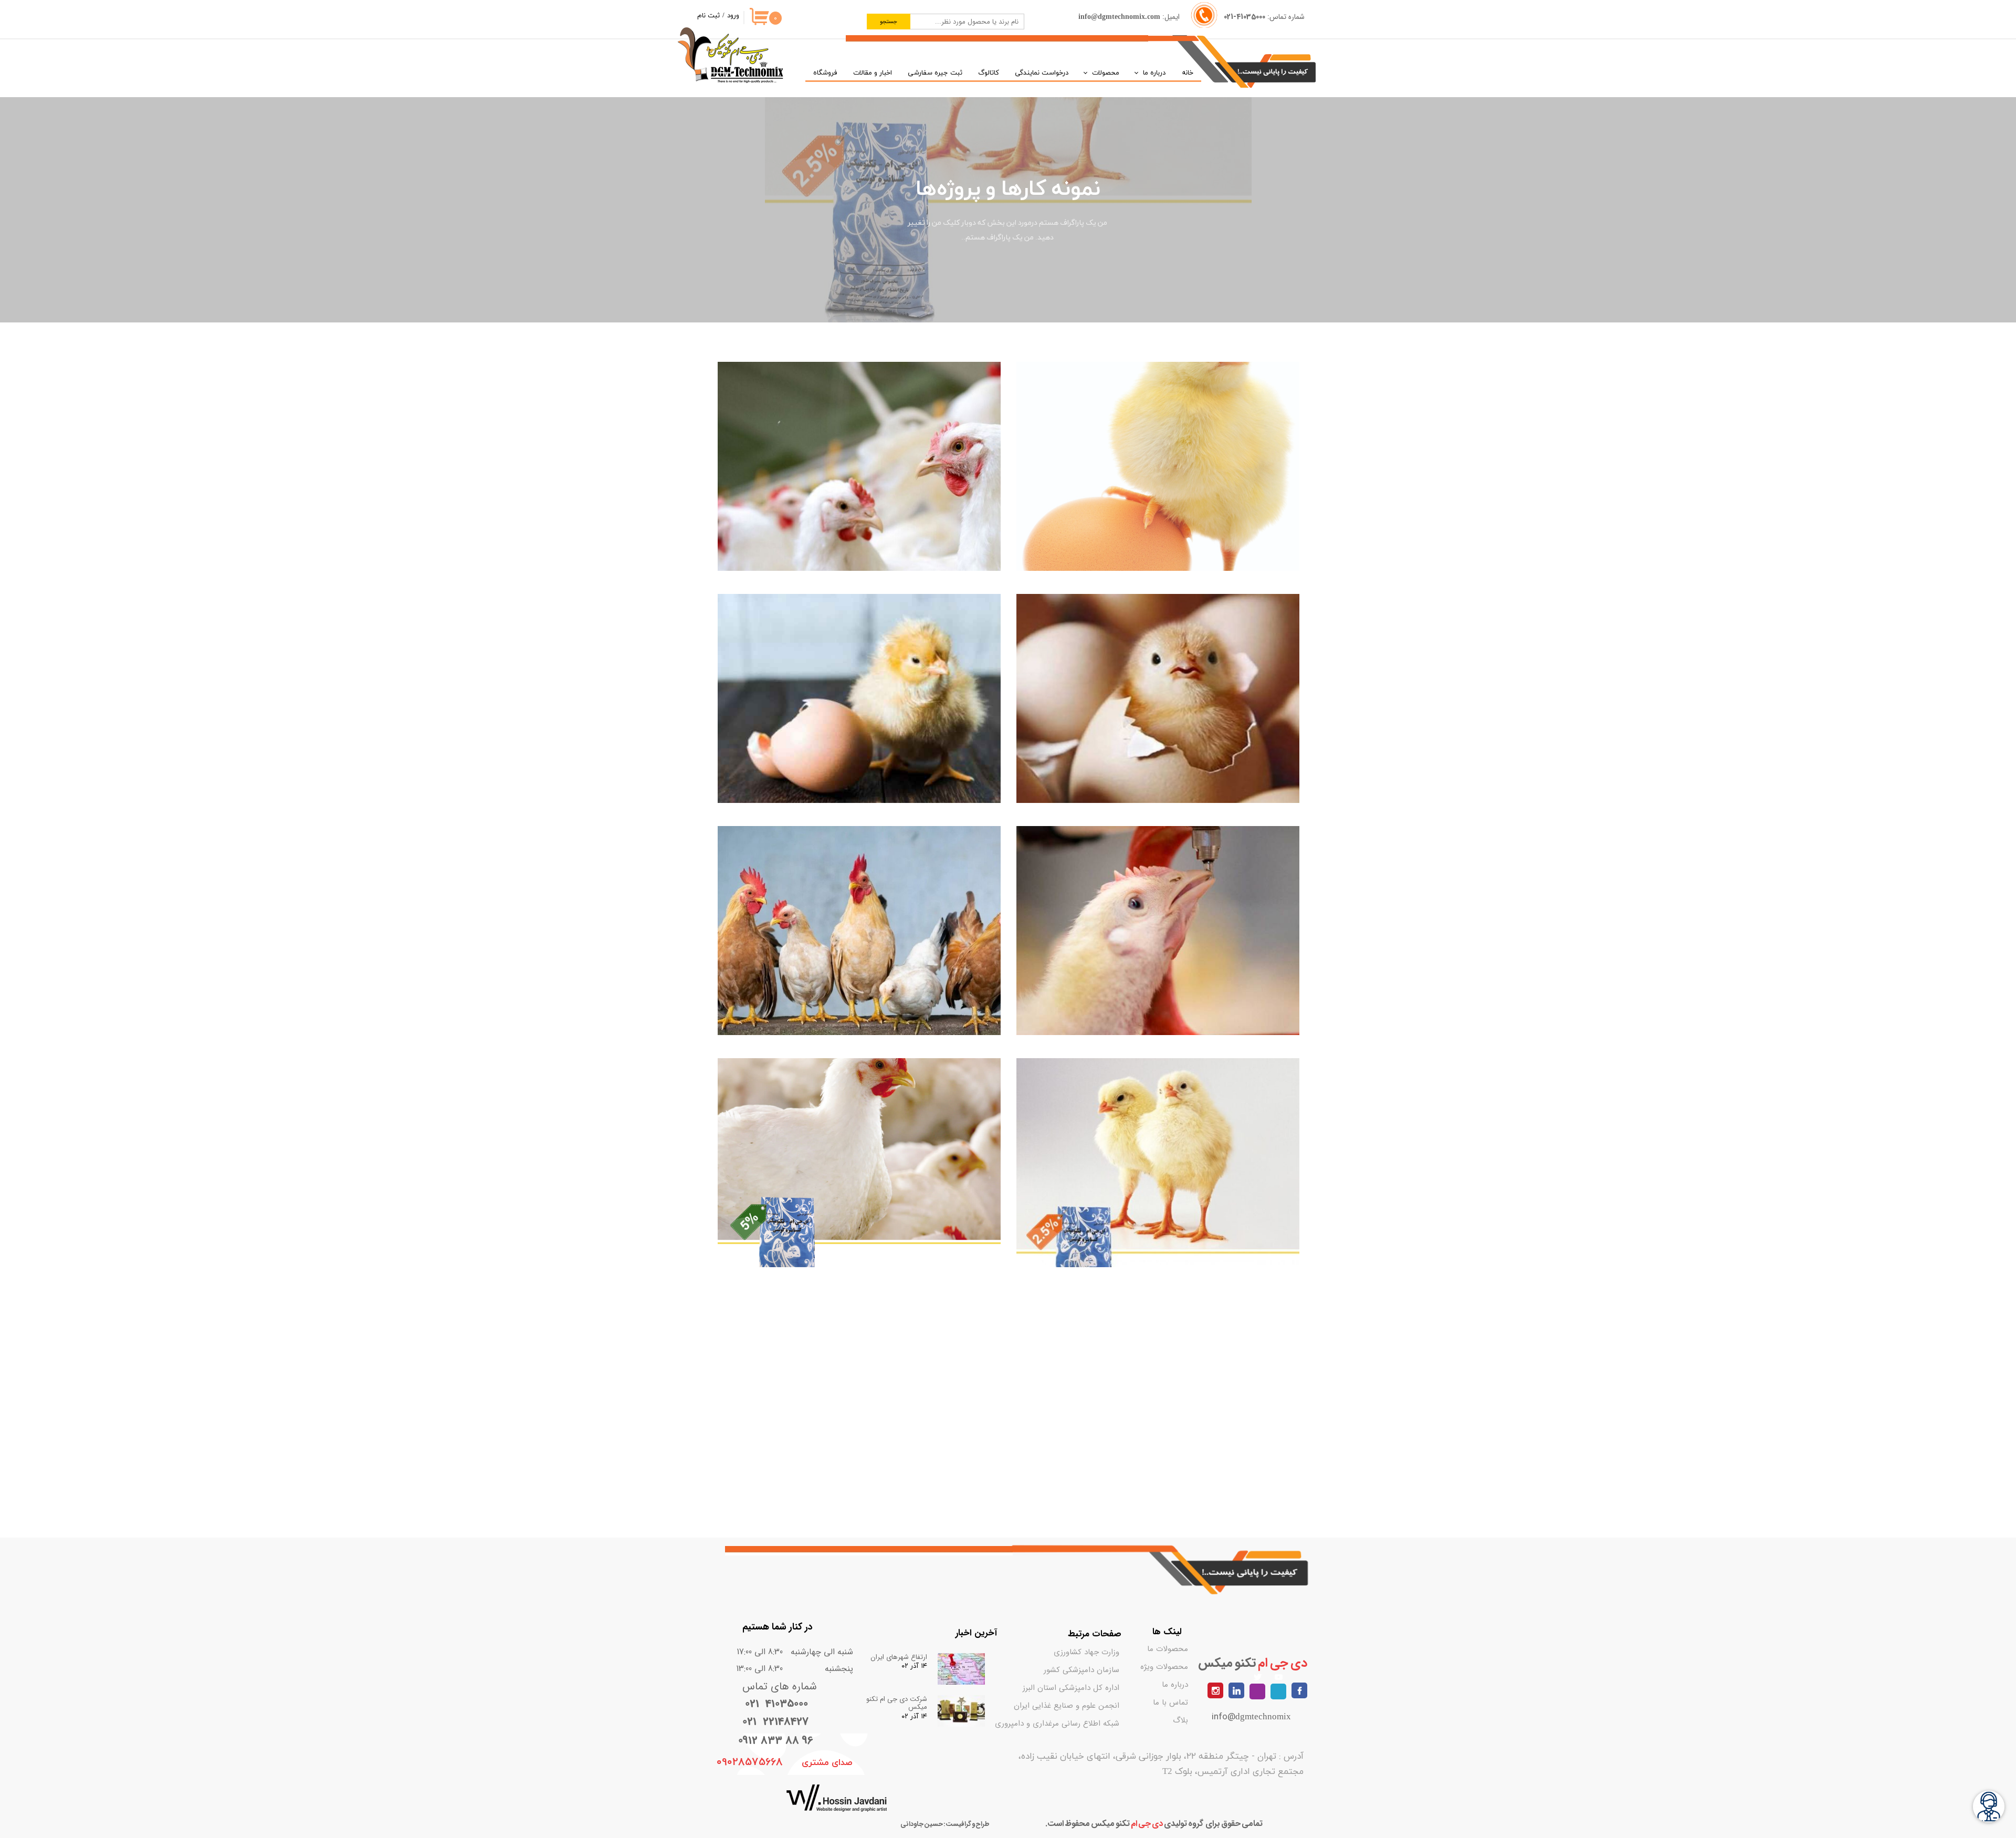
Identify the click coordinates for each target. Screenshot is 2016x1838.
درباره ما (1154, 73)
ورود (733, 16)
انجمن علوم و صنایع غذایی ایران (1091, 1706)
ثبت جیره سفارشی (935, 73)
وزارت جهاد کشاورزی (1091, 1652)
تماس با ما (1170, 1703)
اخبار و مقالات (873, 73)
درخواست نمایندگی (1042, 73)
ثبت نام (708, 16)
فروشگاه (825, 73)
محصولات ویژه (1164, 1667)
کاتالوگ (989, 73)
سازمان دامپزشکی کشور (1091, 1670)
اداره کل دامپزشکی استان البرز (1091, 1688)
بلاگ (1180, 1720)
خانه (1188, 73)
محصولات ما (1168, 1649)
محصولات (1106, 73)
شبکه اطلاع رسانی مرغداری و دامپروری (1091, 1724)
